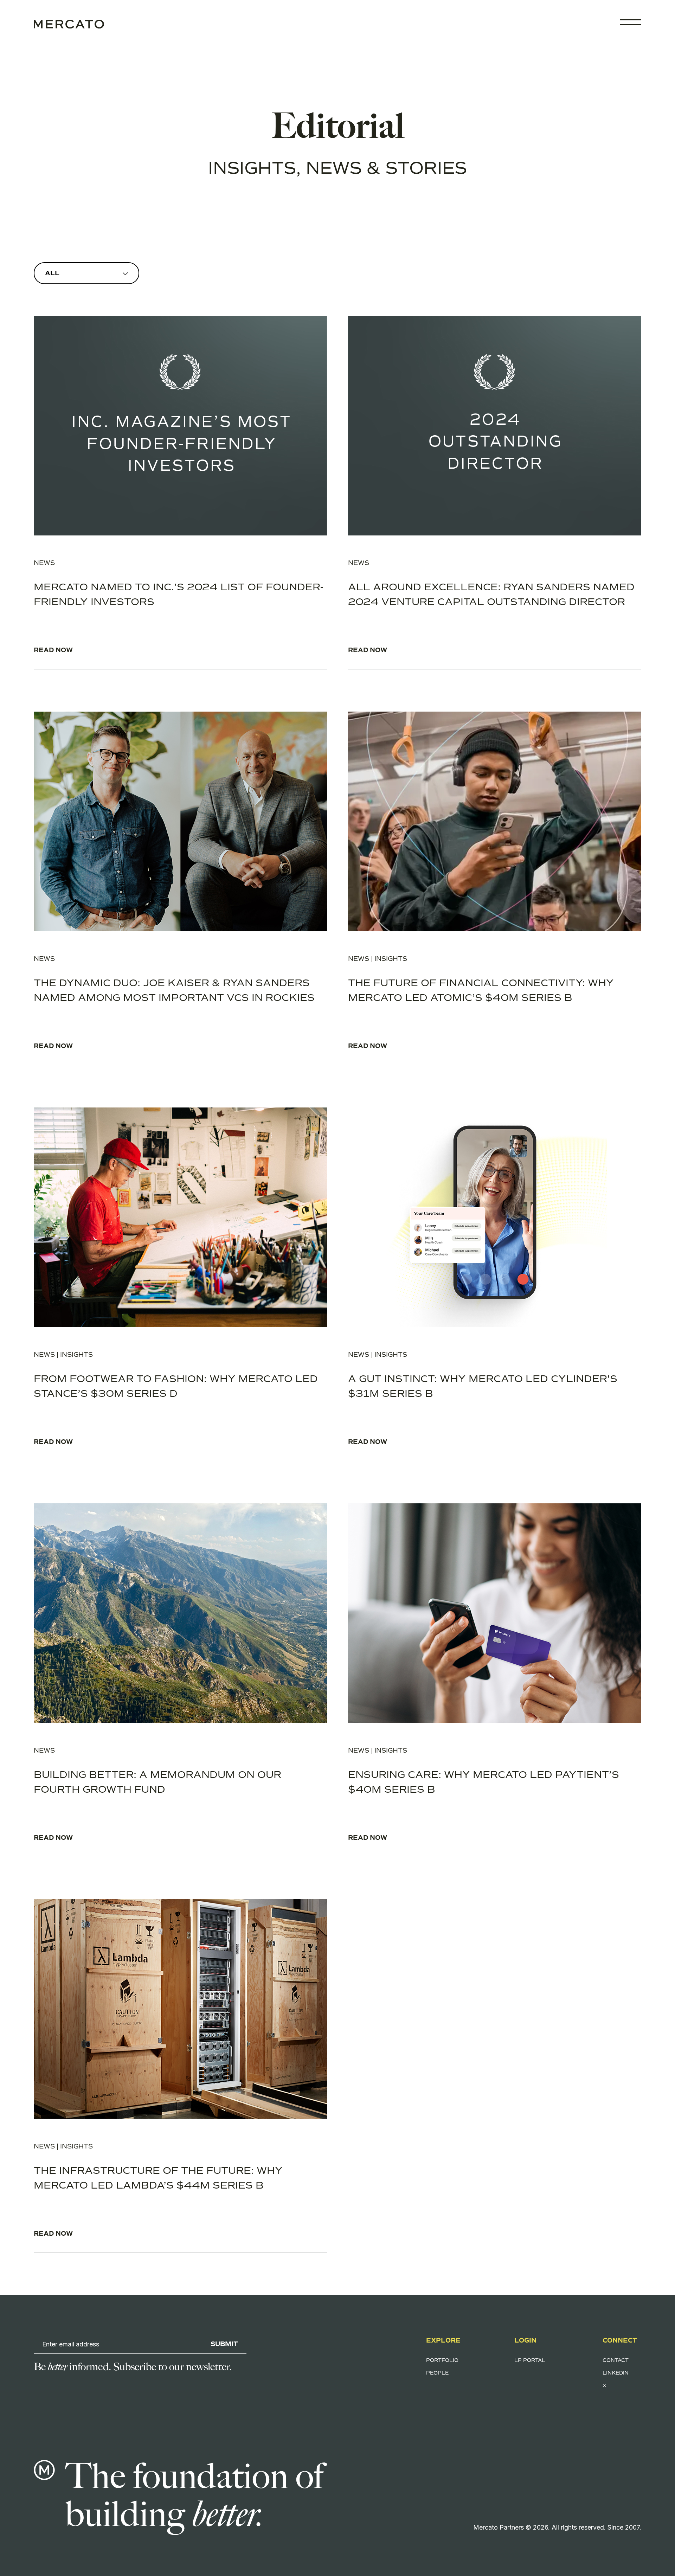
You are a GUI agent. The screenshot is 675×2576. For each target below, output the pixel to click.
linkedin (616, 2373)
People (437, 2373)
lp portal (530, 2360)
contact (616, 2360)
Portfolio (442, 2360)
